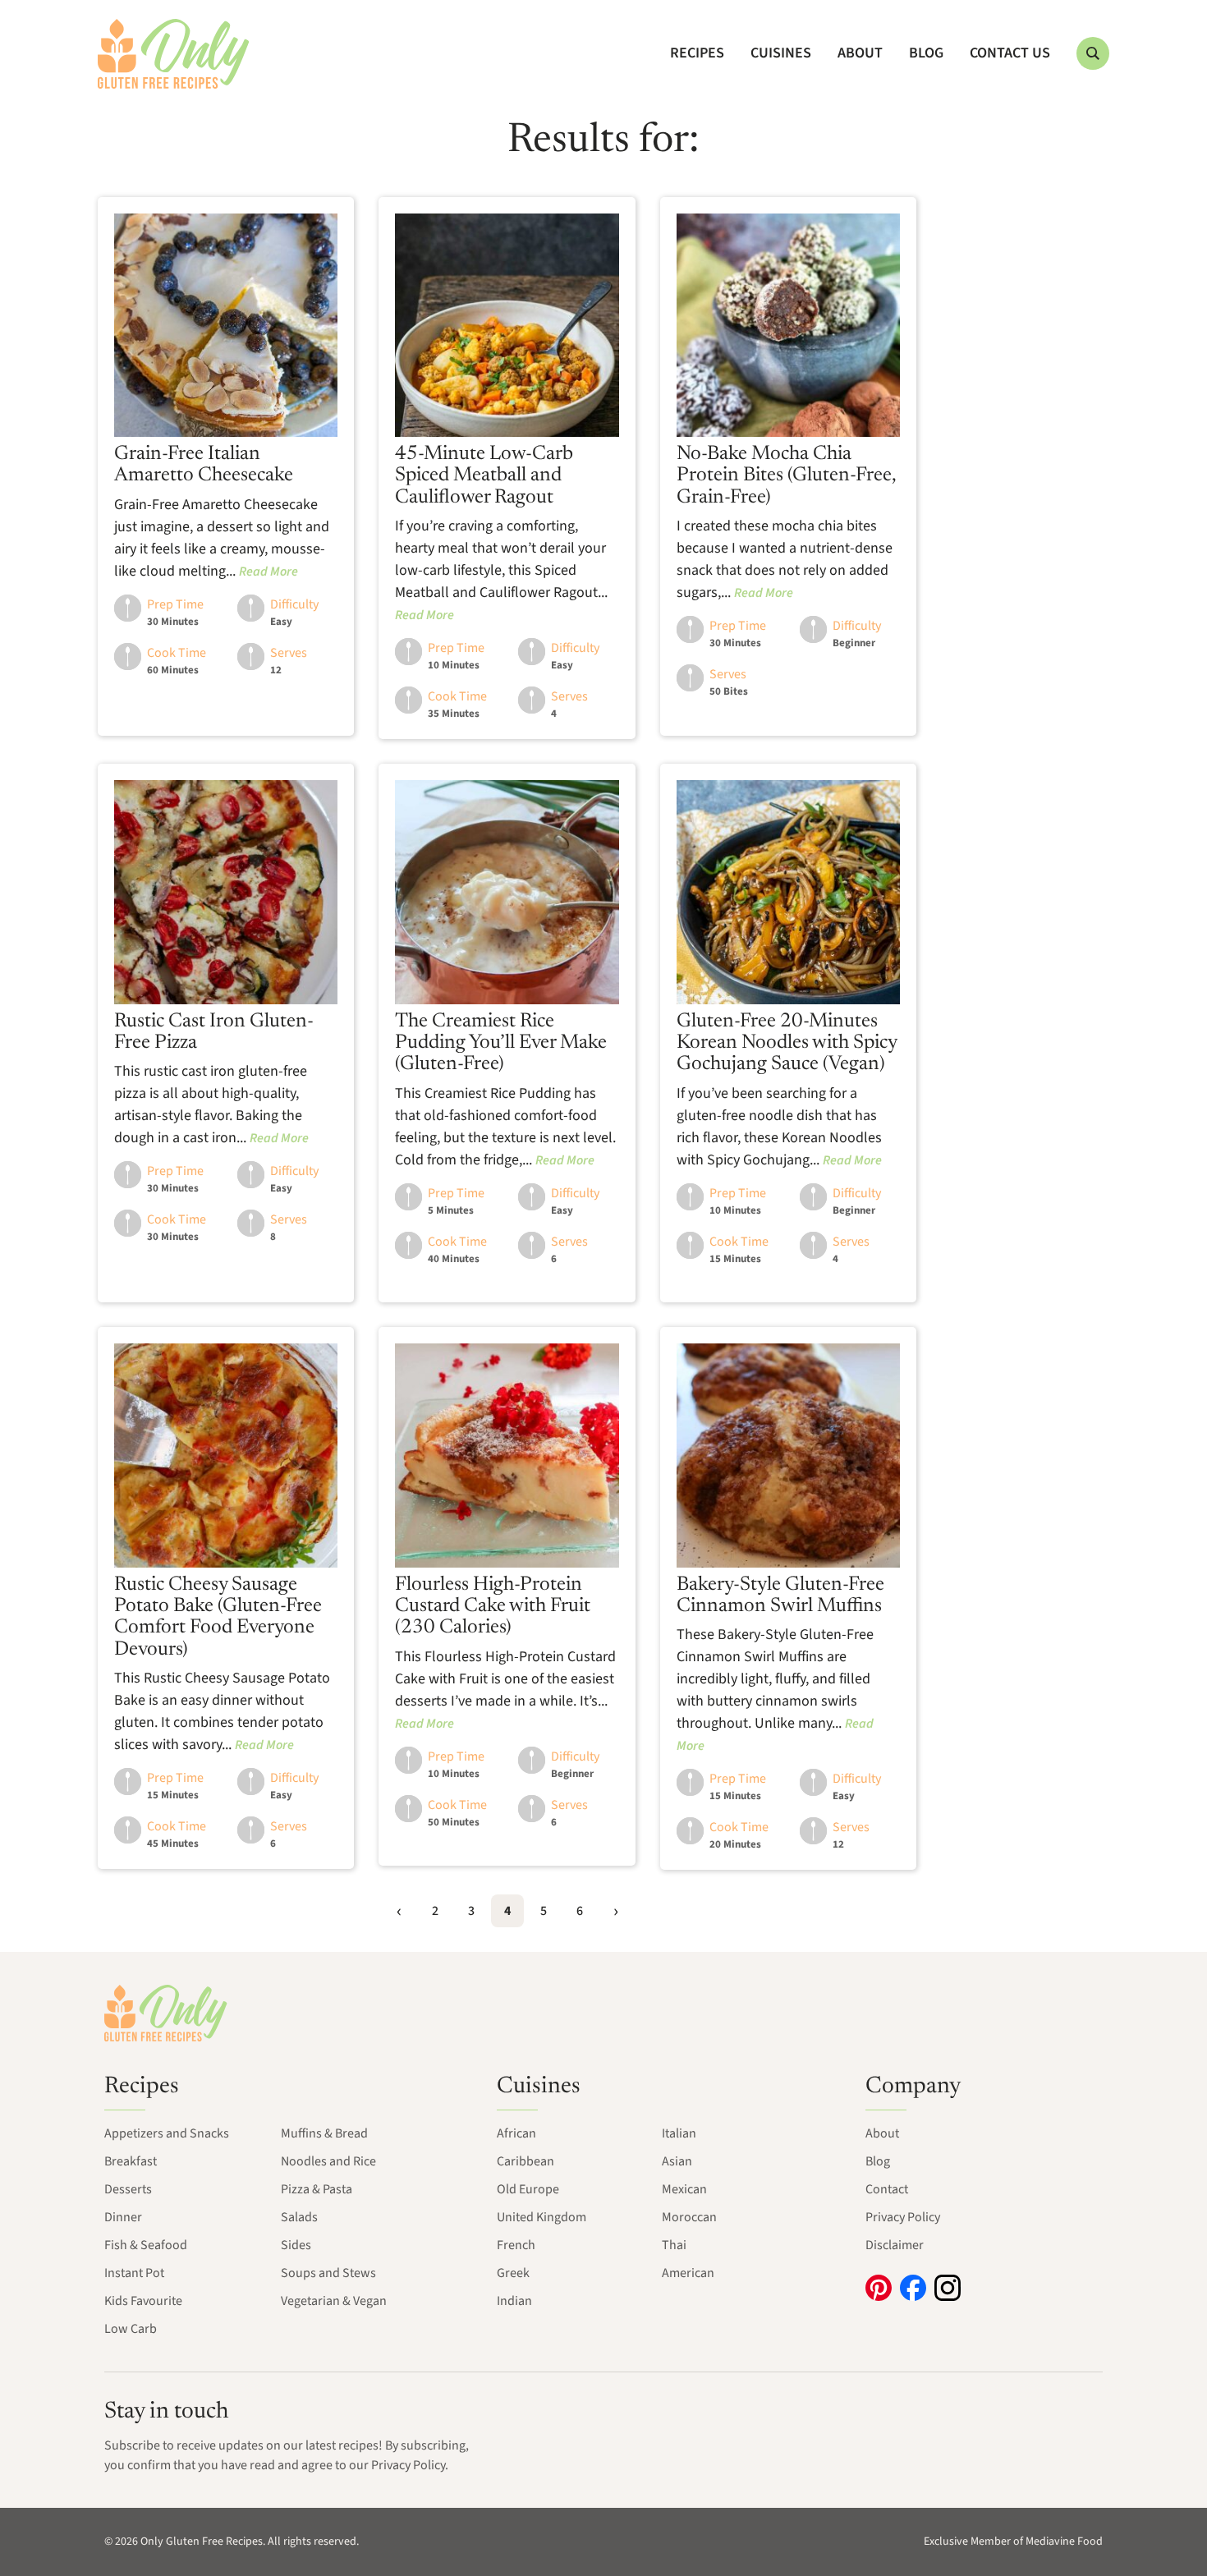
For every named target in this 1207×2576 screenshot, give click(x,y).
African (516, 2133)
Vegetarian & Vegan (334, 2301)
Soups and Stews (328, 2273)
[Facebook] (913, 2288)
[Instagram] (948, 2288)
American (688, 2273)
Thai (674, 2245)
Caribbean (525, 2161)
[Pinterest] (879, 2288)
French (516, 2245)
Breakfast (131, 2161)
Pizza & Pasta (317, 2189)
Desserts (128, 2189)
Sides (296, 2245)
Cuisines (781, 53)
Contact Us (1010, 53)
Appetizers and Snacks (167, 2133)
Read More (268, 572)
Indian (514, 2301)
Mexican (684, 2189)
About (860, 53)
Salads (299, 2217)
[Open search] (1093, 53)
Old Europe (528, 2189)
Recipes (697, 53)
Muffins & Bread (324, 2133)
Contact (887, 2189)
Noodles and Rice (328, 2161)
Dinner (123, 2217)
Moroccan (689, 2217)
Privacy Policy (903, 2217)
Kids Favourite (143, 2301)
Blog (926, 53)
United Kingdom (542, 2217)
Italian (679, 2133)
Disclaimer (895, 2245)
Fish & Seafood (146, 2245)
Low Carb (131, 2329)
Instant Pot (134, 2273)
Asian (677, 2161)
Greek (513, 2273)
